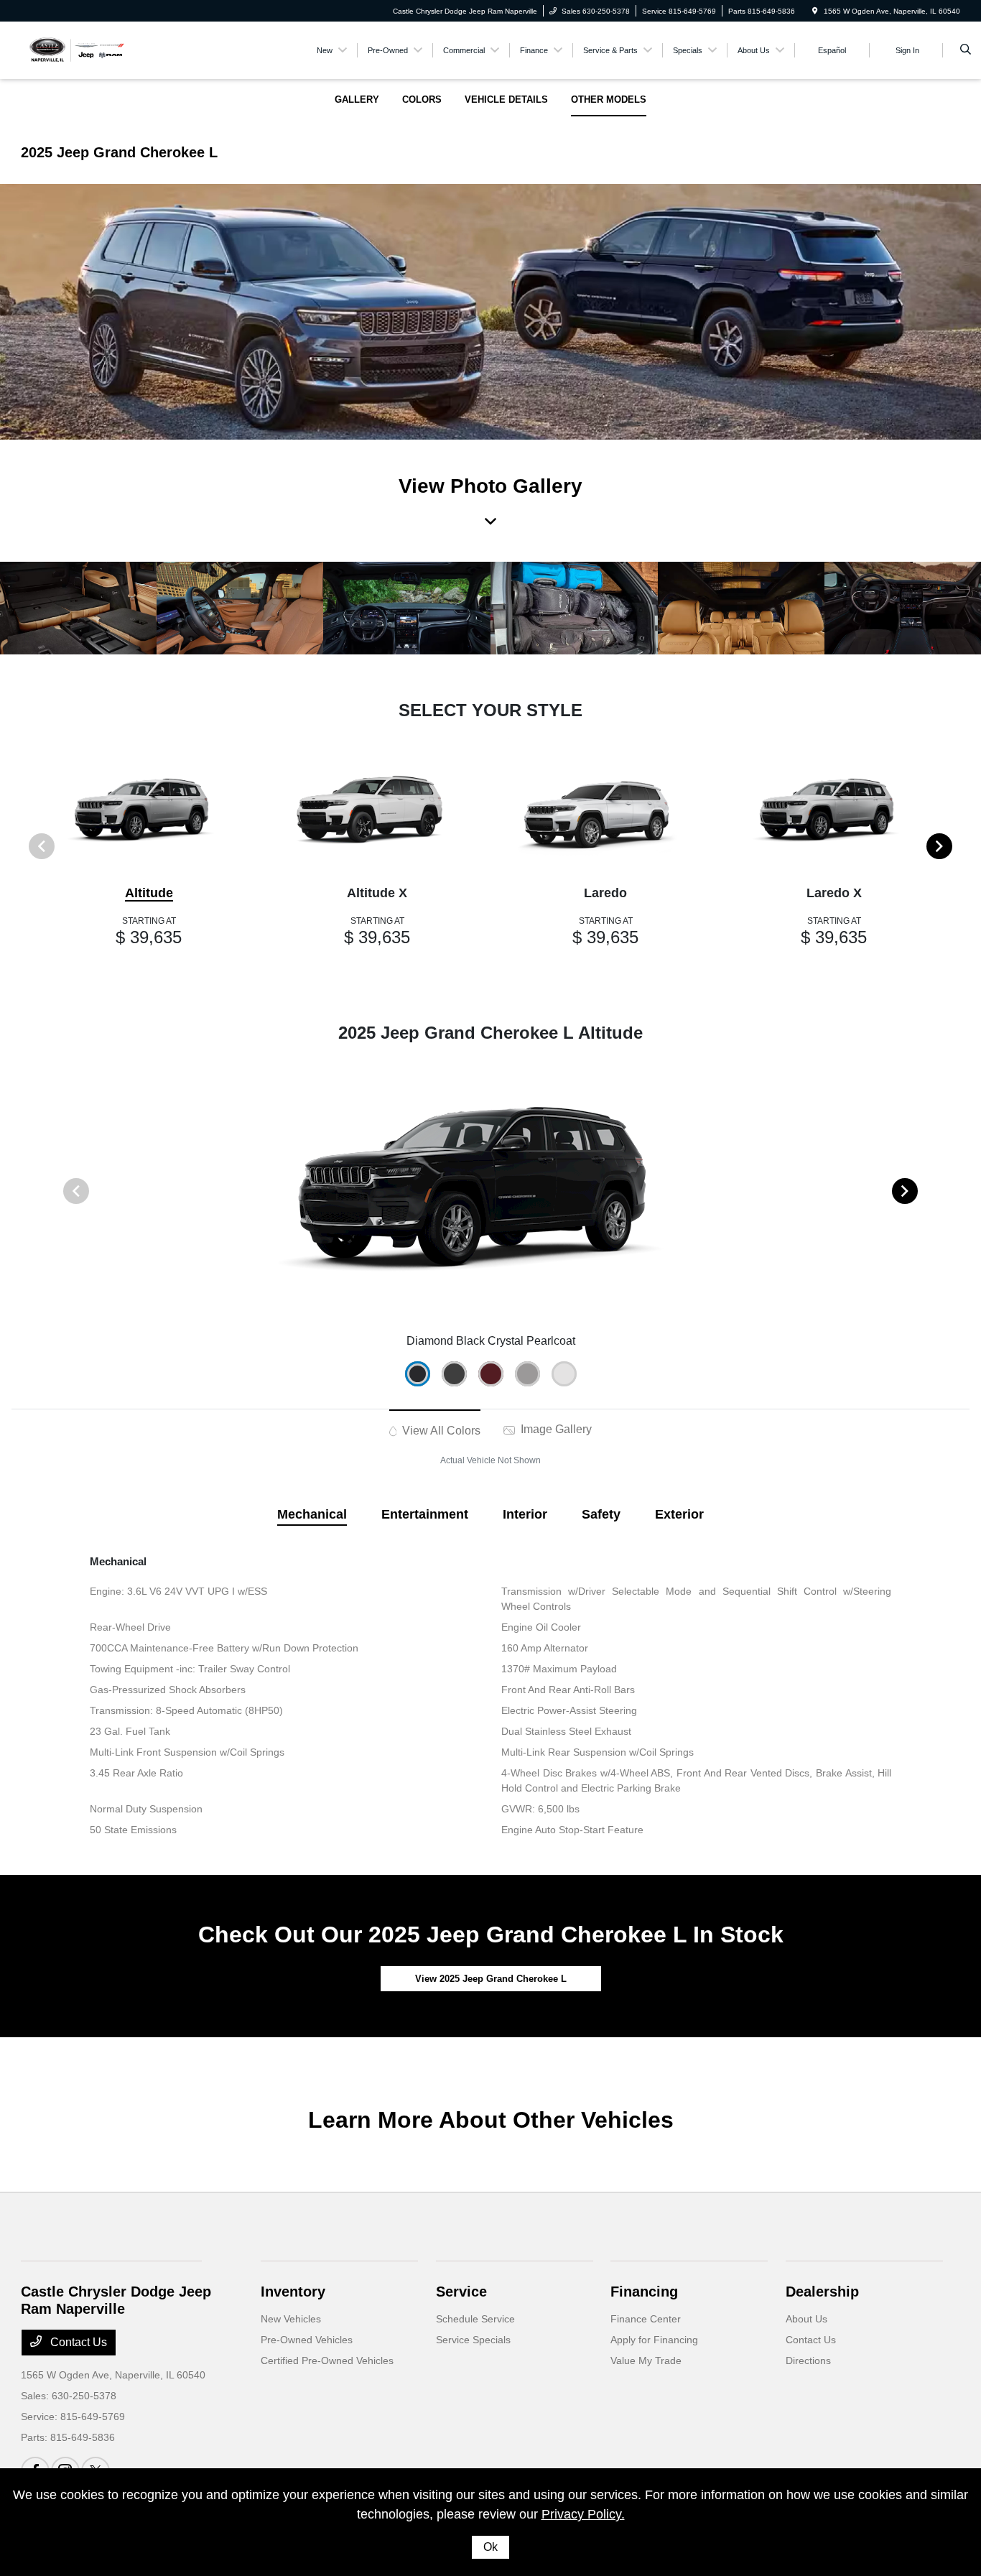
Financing (644, 2292)
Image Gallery (555, 1429)
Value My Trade (646, 2360)
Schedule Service (475, 2319)
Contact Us (77, 2342)
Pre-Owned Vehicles (307, 2340)
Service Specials (473, 2340)
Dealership (822, 2292)
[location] (815, 11)
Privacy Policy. (583, 2514)
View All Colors (440, 1431)
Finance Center (646, 2319)
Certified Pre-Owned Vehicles (327, 2360)
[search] (966, 50)
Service (461, 2292)
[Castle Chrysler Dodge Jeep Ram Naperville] (76, 49)
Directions (808, 2360)
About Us (806, 2319)
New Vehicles (291, 2319)
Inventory (293, 2292)
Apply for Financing (654, 2340)
